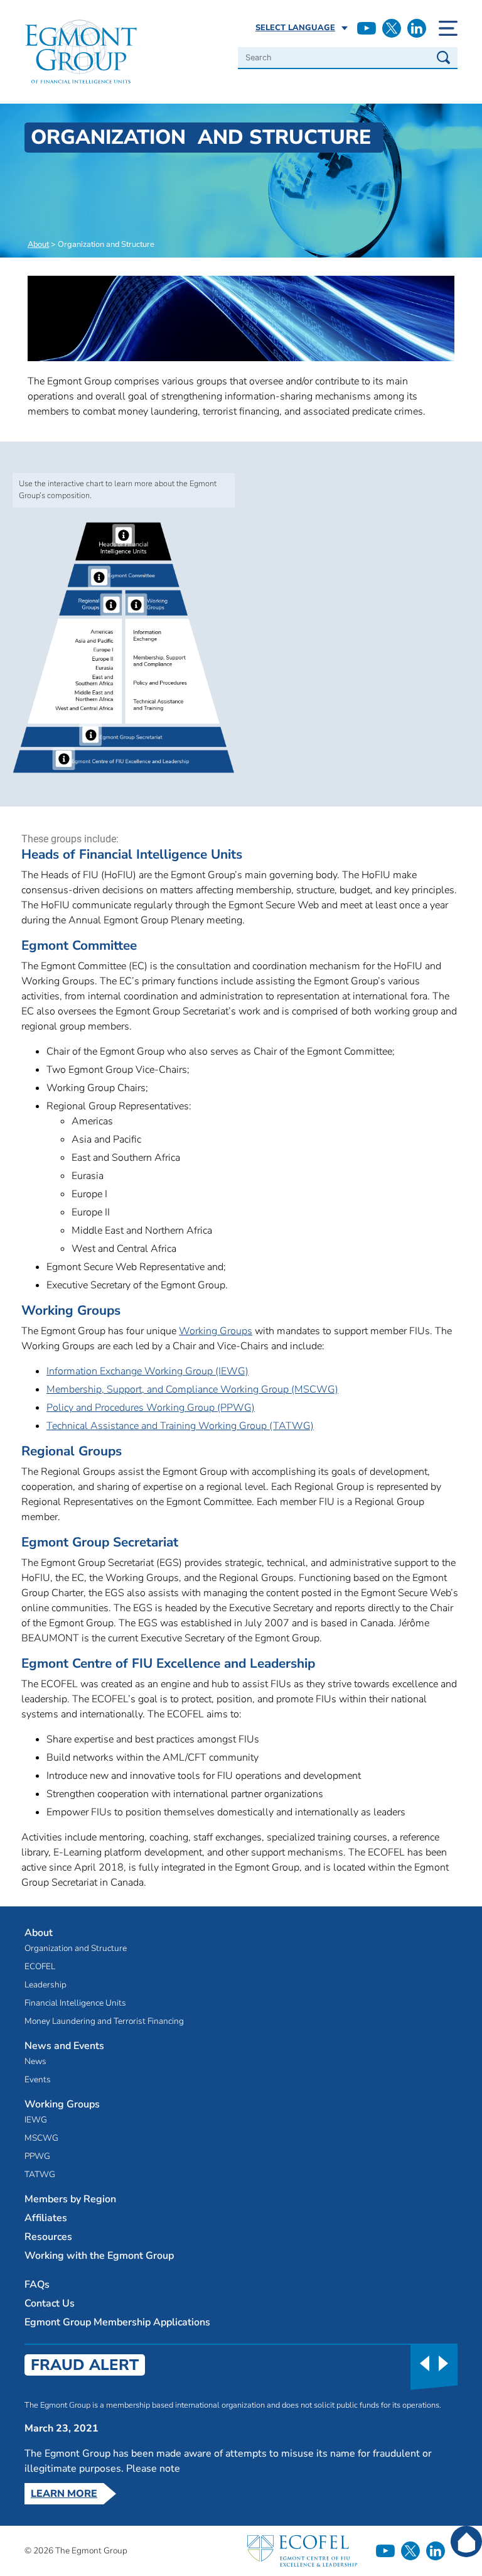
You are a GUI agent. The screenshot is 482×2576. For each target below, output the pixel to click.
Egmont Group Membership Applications (117, 2322)
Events (38, 2080)
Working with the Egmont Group (99, 2256)
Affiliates (46, 2218)
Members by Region (70, 2199)
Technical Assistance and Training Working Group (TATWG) (180, 1426)
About (38, 244)
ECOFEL (40, 1967)
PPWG (37, 2156)
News (35, 2062)
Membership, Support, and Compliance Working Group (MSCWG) (192, 1389)
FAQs (37, 2285)
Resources (48, 2237)
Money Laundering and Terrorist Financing (104, 2021)
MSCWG (41, 2138)
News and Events (64, 2046)
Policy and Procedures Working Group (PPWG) (151, 1408)
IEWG (36, 2120)
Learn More (64, 2494)
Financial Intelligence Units (75, 2003)
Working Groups (216, 1331)
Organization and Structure (76, 1948)
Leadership (46, 1985)
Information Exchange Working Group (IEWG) (147, 1371)
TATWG (40, 2175)
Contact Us (50, 2303)
